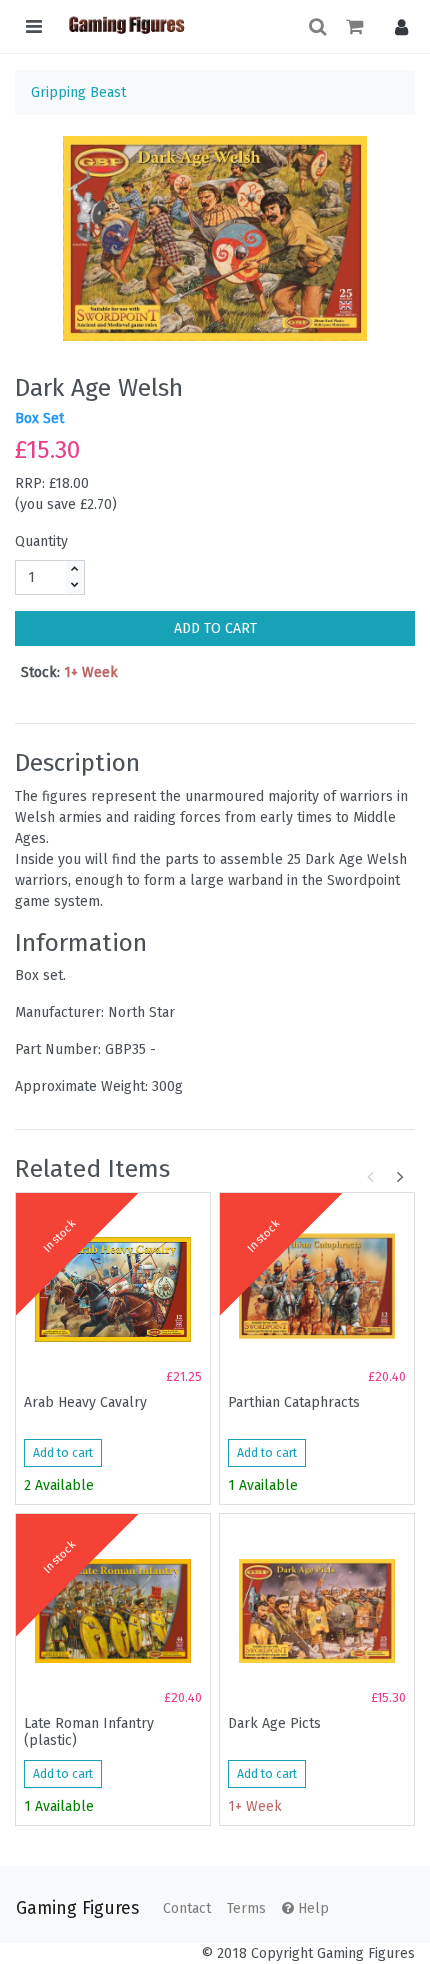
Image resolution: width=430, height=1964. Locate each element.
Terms (246, 1908)
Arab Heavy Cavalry (85, 1403)
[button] (396, 26)
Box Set (39, 418)
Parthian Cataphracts (294, 1403)
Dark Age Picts (274, 1724)
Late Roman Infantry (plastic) (89, 1732)
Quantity (41, 541)
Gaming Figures (77, 1908)
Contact (187, 1908)
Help (311, 1908)
